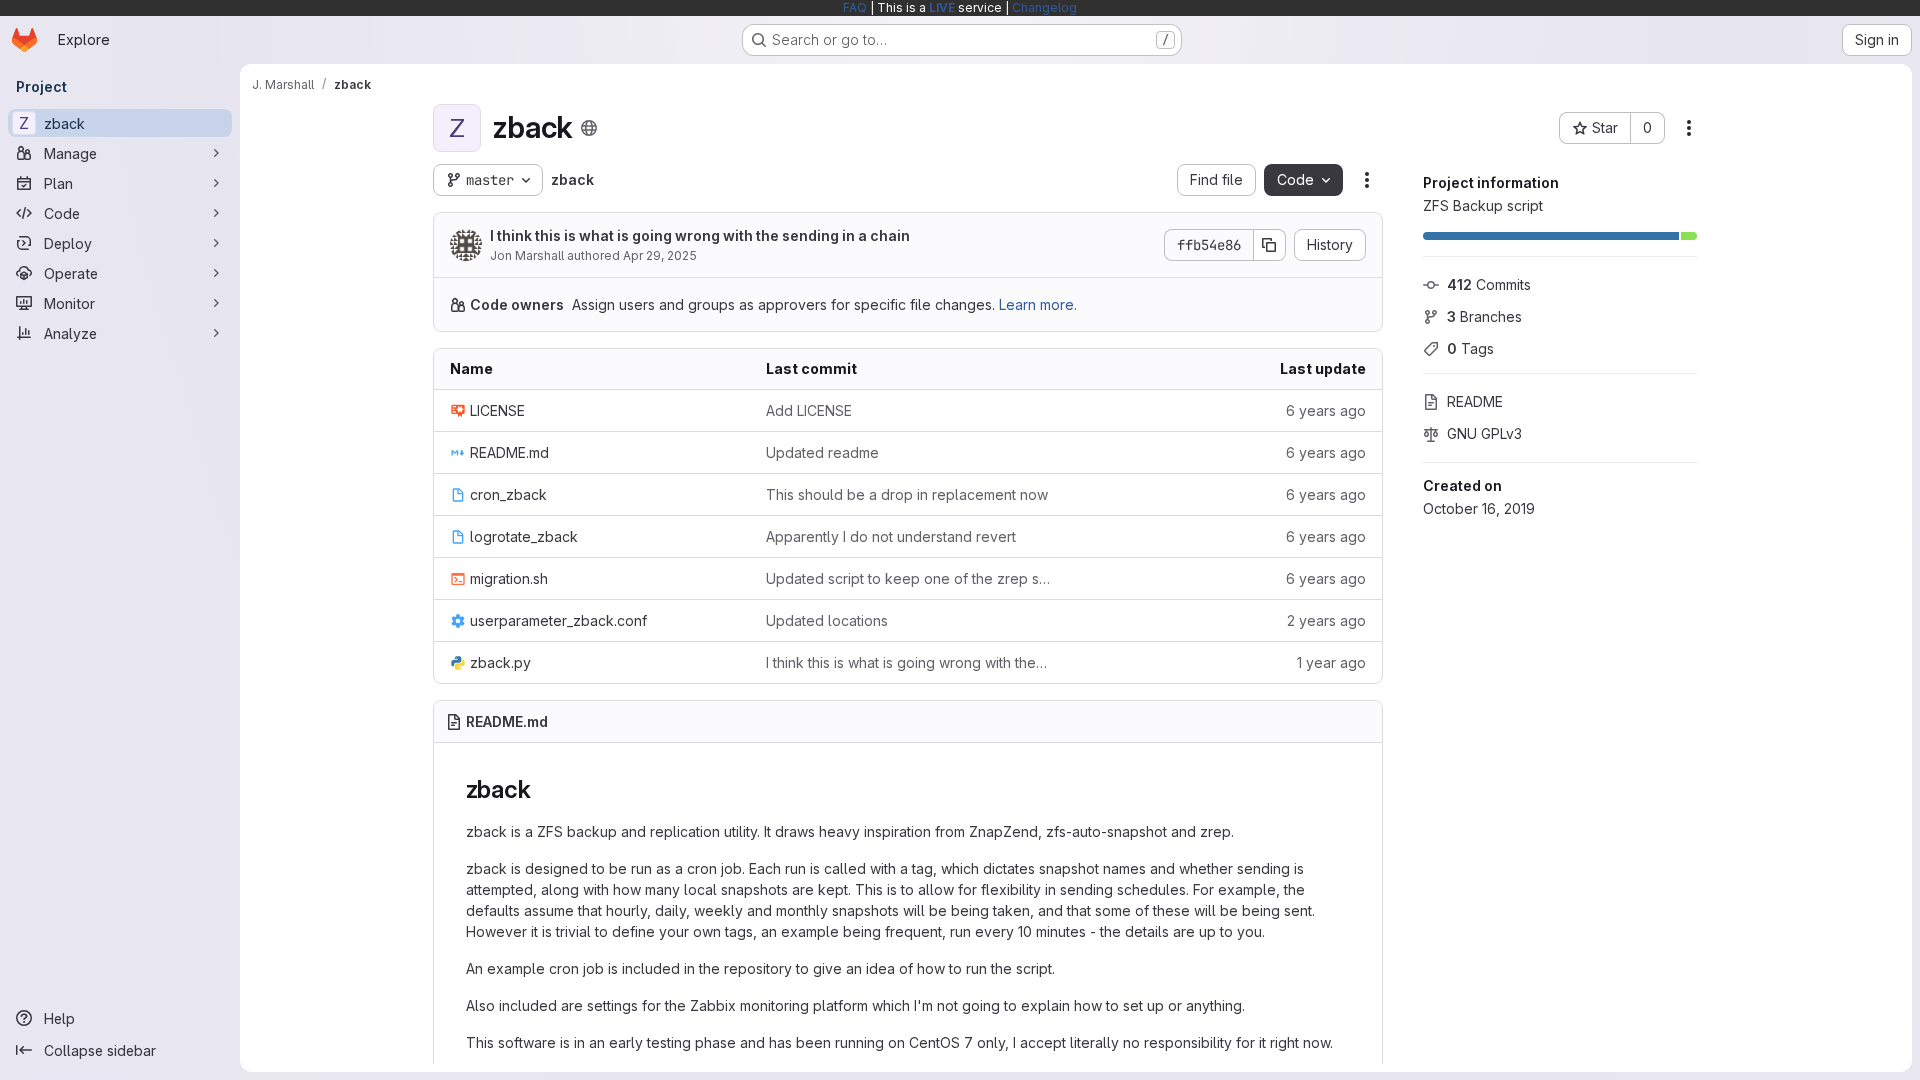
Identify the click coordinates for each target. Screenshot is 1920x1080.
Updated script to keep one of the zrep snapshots (908, 578)
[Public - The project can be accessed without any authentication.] (589, 128)
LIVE (942, 7)
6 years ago (1326, 410)
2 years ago (1326, 620)
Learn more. (1038, 304)
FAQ (855, 7)
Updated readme (822, 452)
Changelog (1044, 7)
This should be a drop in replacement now (907, 494)
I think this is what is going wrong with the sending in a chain (700, 235)
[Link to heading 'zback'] (543, 789)
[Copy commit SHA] (1270, 245)
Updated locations (827, 620)
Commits (1489, 284)
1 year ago (1331, 662)
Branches (1484, 316)
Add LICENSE (809, 410)
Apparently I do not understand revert (891, 536)
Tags (1470, 348)
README (1475, 401)
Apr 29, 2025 (660, 255)
